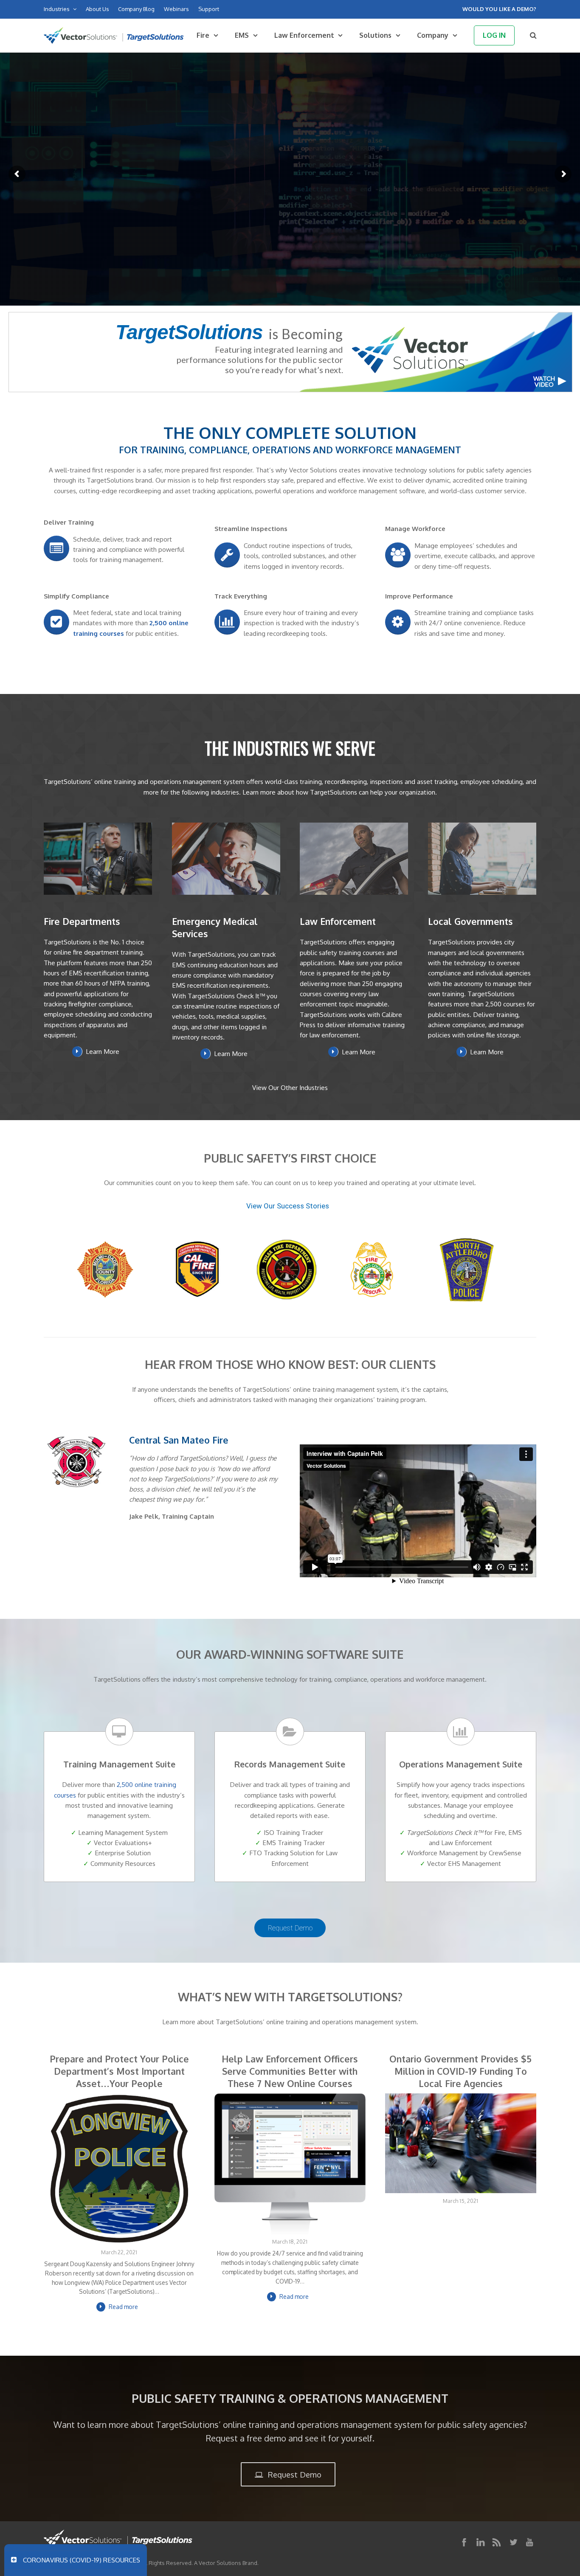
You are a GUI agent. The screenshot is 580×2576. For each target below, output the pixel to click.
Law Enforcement (304, 35)
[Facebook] (464, 2542)
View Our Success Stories (289, 1206)
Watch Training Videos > (325, 203)
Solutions (375, 35)
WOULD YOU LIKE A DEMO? (499, 9)
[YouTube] (529, 2542)
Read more (123, 2307)
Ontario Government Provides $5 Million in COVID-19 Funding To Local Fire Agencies (460, 2071)
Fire (203, 35)
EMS (242, 35)
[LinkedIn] (481, 2542)
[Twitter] (513, 2542)
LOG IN (494, 35)
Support (209, 9)
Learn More (103, 1052)
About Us (97, 9)
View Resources (228, 204)
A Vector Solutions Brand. (226, 2563)
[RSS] (497, 2542)
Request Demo (291, 1928)
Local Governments (470, 921)
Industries (57, 9)
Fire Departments (82, 921)
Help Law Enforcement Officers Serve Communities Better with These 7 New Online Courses (290, 2071)
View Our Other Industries (290, 1087)
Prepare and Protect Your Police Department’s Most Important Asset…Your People (119, 2071)
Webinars (176, 9)
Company (433, 35)
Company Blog (136, 9)
